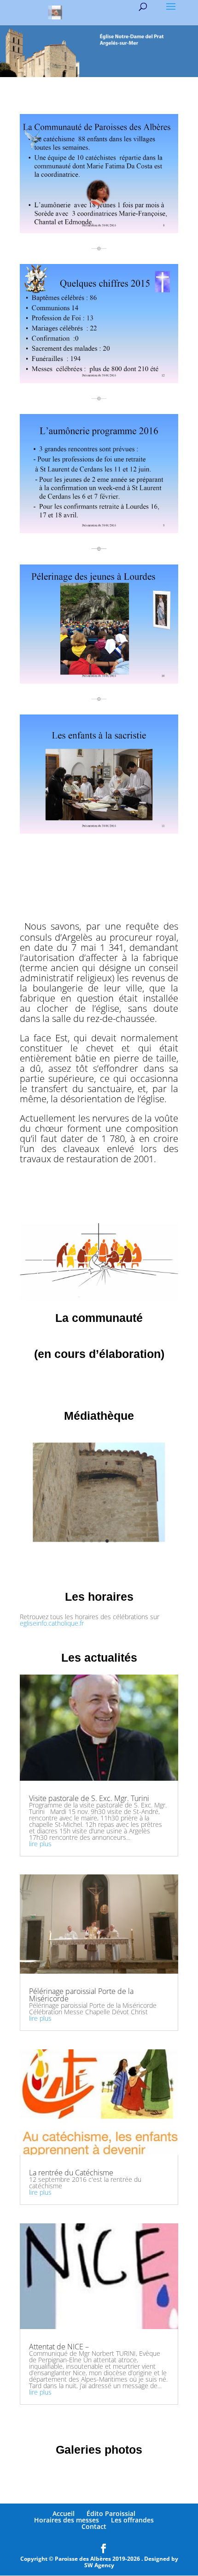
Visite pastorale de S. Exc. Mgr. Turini (89, 1798)
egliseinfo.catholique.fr (52, 1623)
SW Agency (99, 2565)
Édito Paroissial (111, 2513)
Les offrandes (132, 2520)
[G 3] (99, 1549)
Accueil (64, 2513)
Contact (94, 2526)
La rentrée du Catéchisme (71, 2173)
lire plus (40, 1844)
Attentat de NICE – (59, 2347)
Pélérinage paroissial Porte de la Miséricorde (81, 1995)
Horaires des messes (67, 2520)
